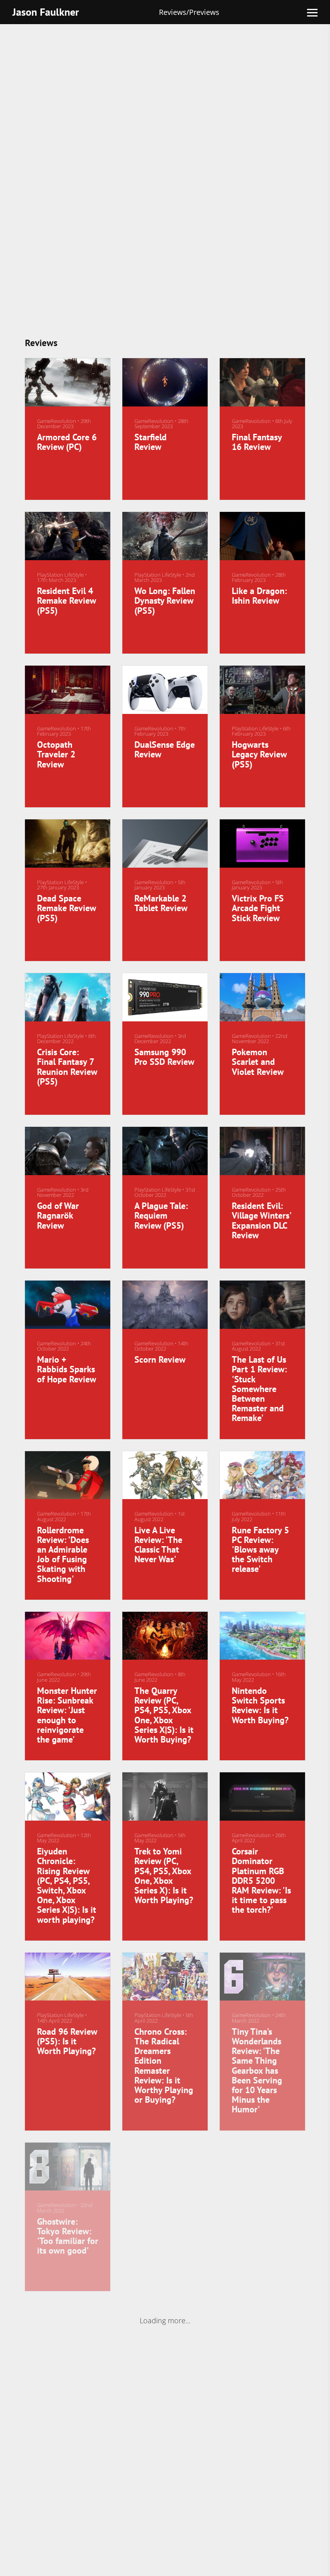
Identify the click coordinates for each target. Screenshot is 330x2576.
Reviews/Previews (189, 12)
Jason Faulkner (46, 12)
